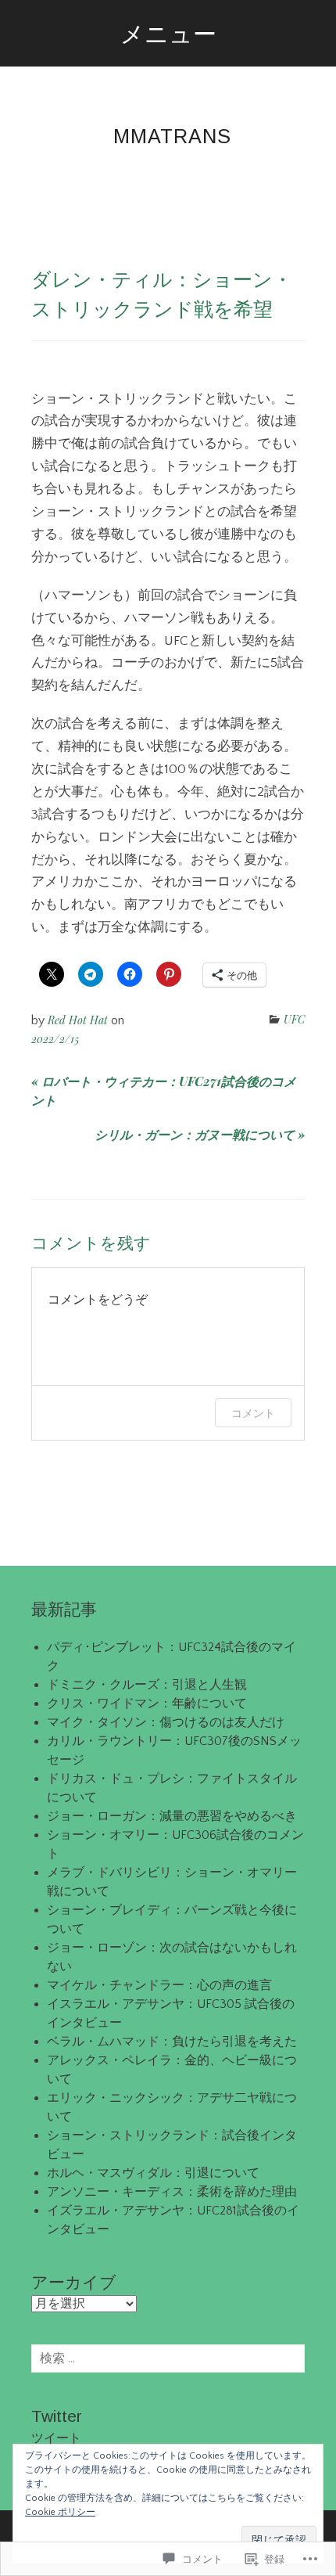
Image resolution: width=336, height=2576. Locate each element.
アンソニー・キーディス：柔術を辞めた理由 (172, 2192)
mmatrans (172, 136)
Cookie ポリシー (60, 2512)
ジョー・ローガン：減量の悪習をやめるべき (172, 1816)
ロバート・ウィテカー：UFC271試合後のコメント (164, 1090)
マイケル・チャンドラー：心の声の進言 (159, 1985)
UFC (294, 1019)
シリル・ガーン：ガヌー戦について (200, 1134)
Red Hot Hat (78, 1020)
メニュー (168, 33)
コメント (253, 1413)
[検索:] (168, 2358)
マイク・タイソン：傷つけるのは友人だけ (166, 1722)
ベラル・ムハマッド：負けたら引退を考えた (172, 2042)
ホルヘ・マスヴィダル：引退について (153, 2173)
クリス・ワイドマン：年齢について (147, 1704)
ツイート (56, 2438)
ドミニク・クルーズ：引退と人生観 (147, 1685)
